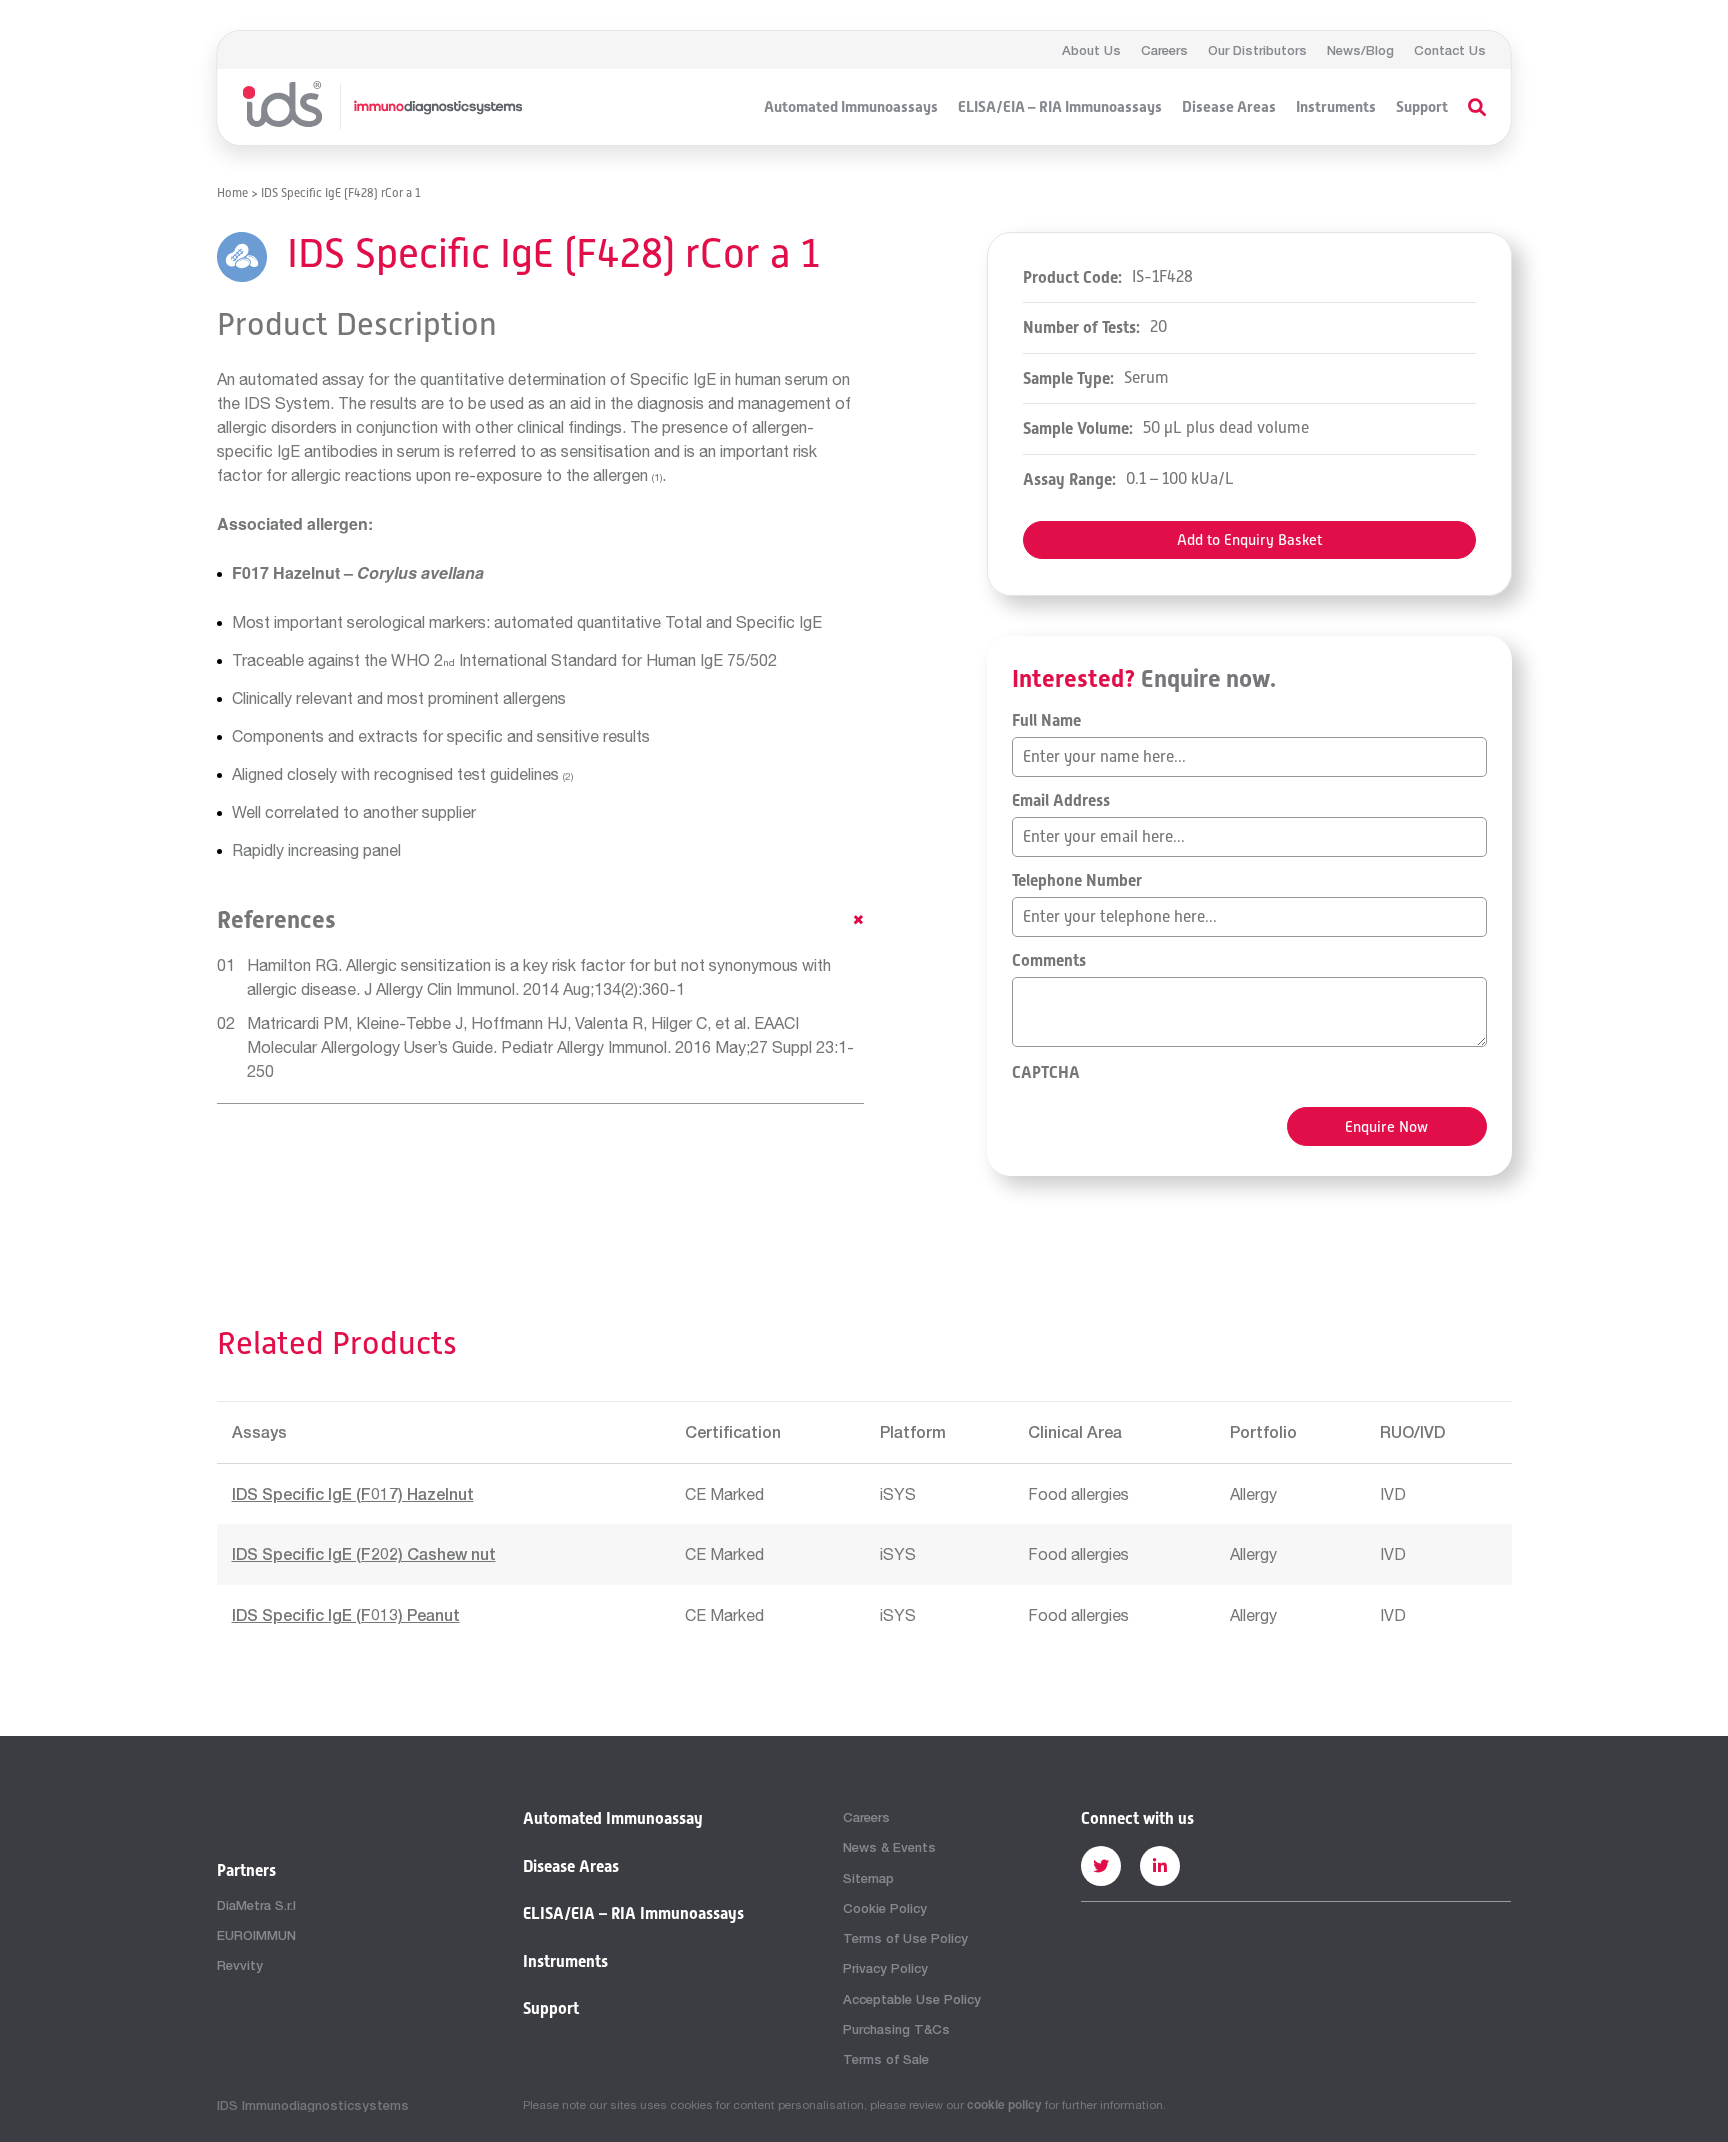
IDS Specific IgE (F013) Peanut (346, 1614)
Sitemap (868, 1878)
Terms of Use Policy (905, 1938)
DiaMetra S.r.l (256, 1905)
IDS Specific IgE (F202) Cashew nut (364, 1553)
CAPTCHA (1046, 1073)
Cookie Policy (885, 1908)
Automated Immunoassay (613, 1819)
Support (1422, 107)
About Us (1091, 50)
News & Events (889, 1847)
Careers (1164, 50)
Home (232, 193)
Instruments (1336, 107)
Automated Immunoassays (851, 107)
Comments (1049, 961)
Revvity (240, 1965)
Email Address (1061, 801)
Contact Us (1450, 50)
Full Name (1046, 721)
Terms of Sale (886, 2059)
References (276, 920)
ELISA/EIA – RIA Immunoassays (1060, 107)
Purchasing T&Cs (896, 2029)
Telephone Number (1077, 881)
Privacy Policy (885, 1968)
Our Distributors (1257, 50)
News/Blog (1360, 50)
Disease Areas (1229, 107)
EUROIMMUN (256, 1935)
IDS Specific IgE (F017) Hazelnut (353, 1493)
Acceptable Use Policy (912, 1999)
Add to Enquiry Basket (1249, 539)
